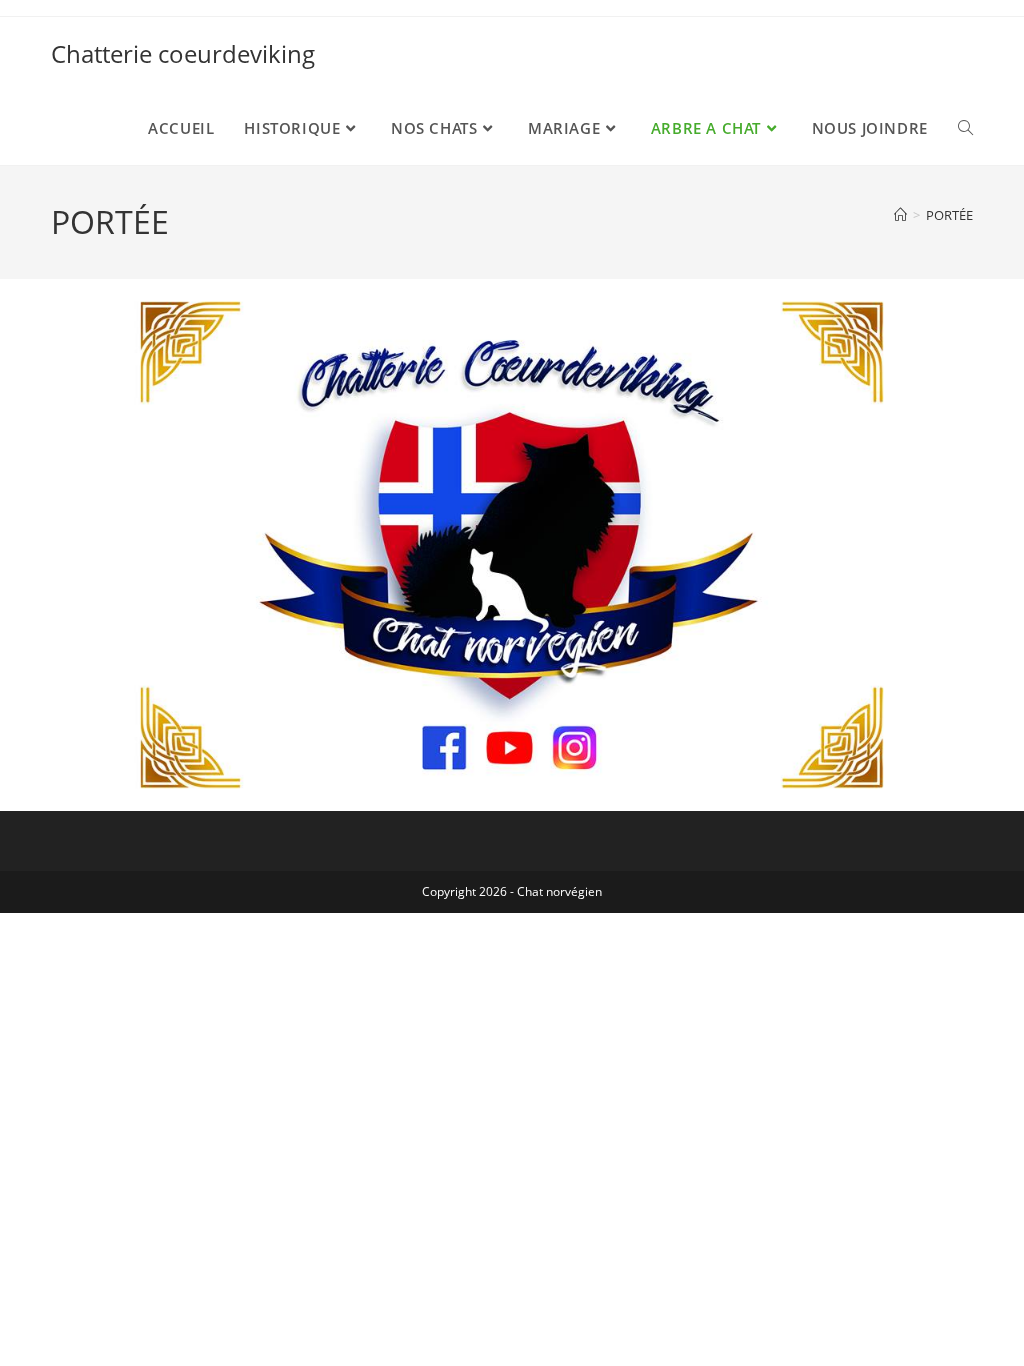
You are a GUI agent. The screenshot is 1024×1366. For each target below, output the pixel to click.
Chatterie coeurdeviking (183, 53)
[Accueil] (900, 215)
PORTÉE (949, 215)
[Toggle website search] (965, 128)
